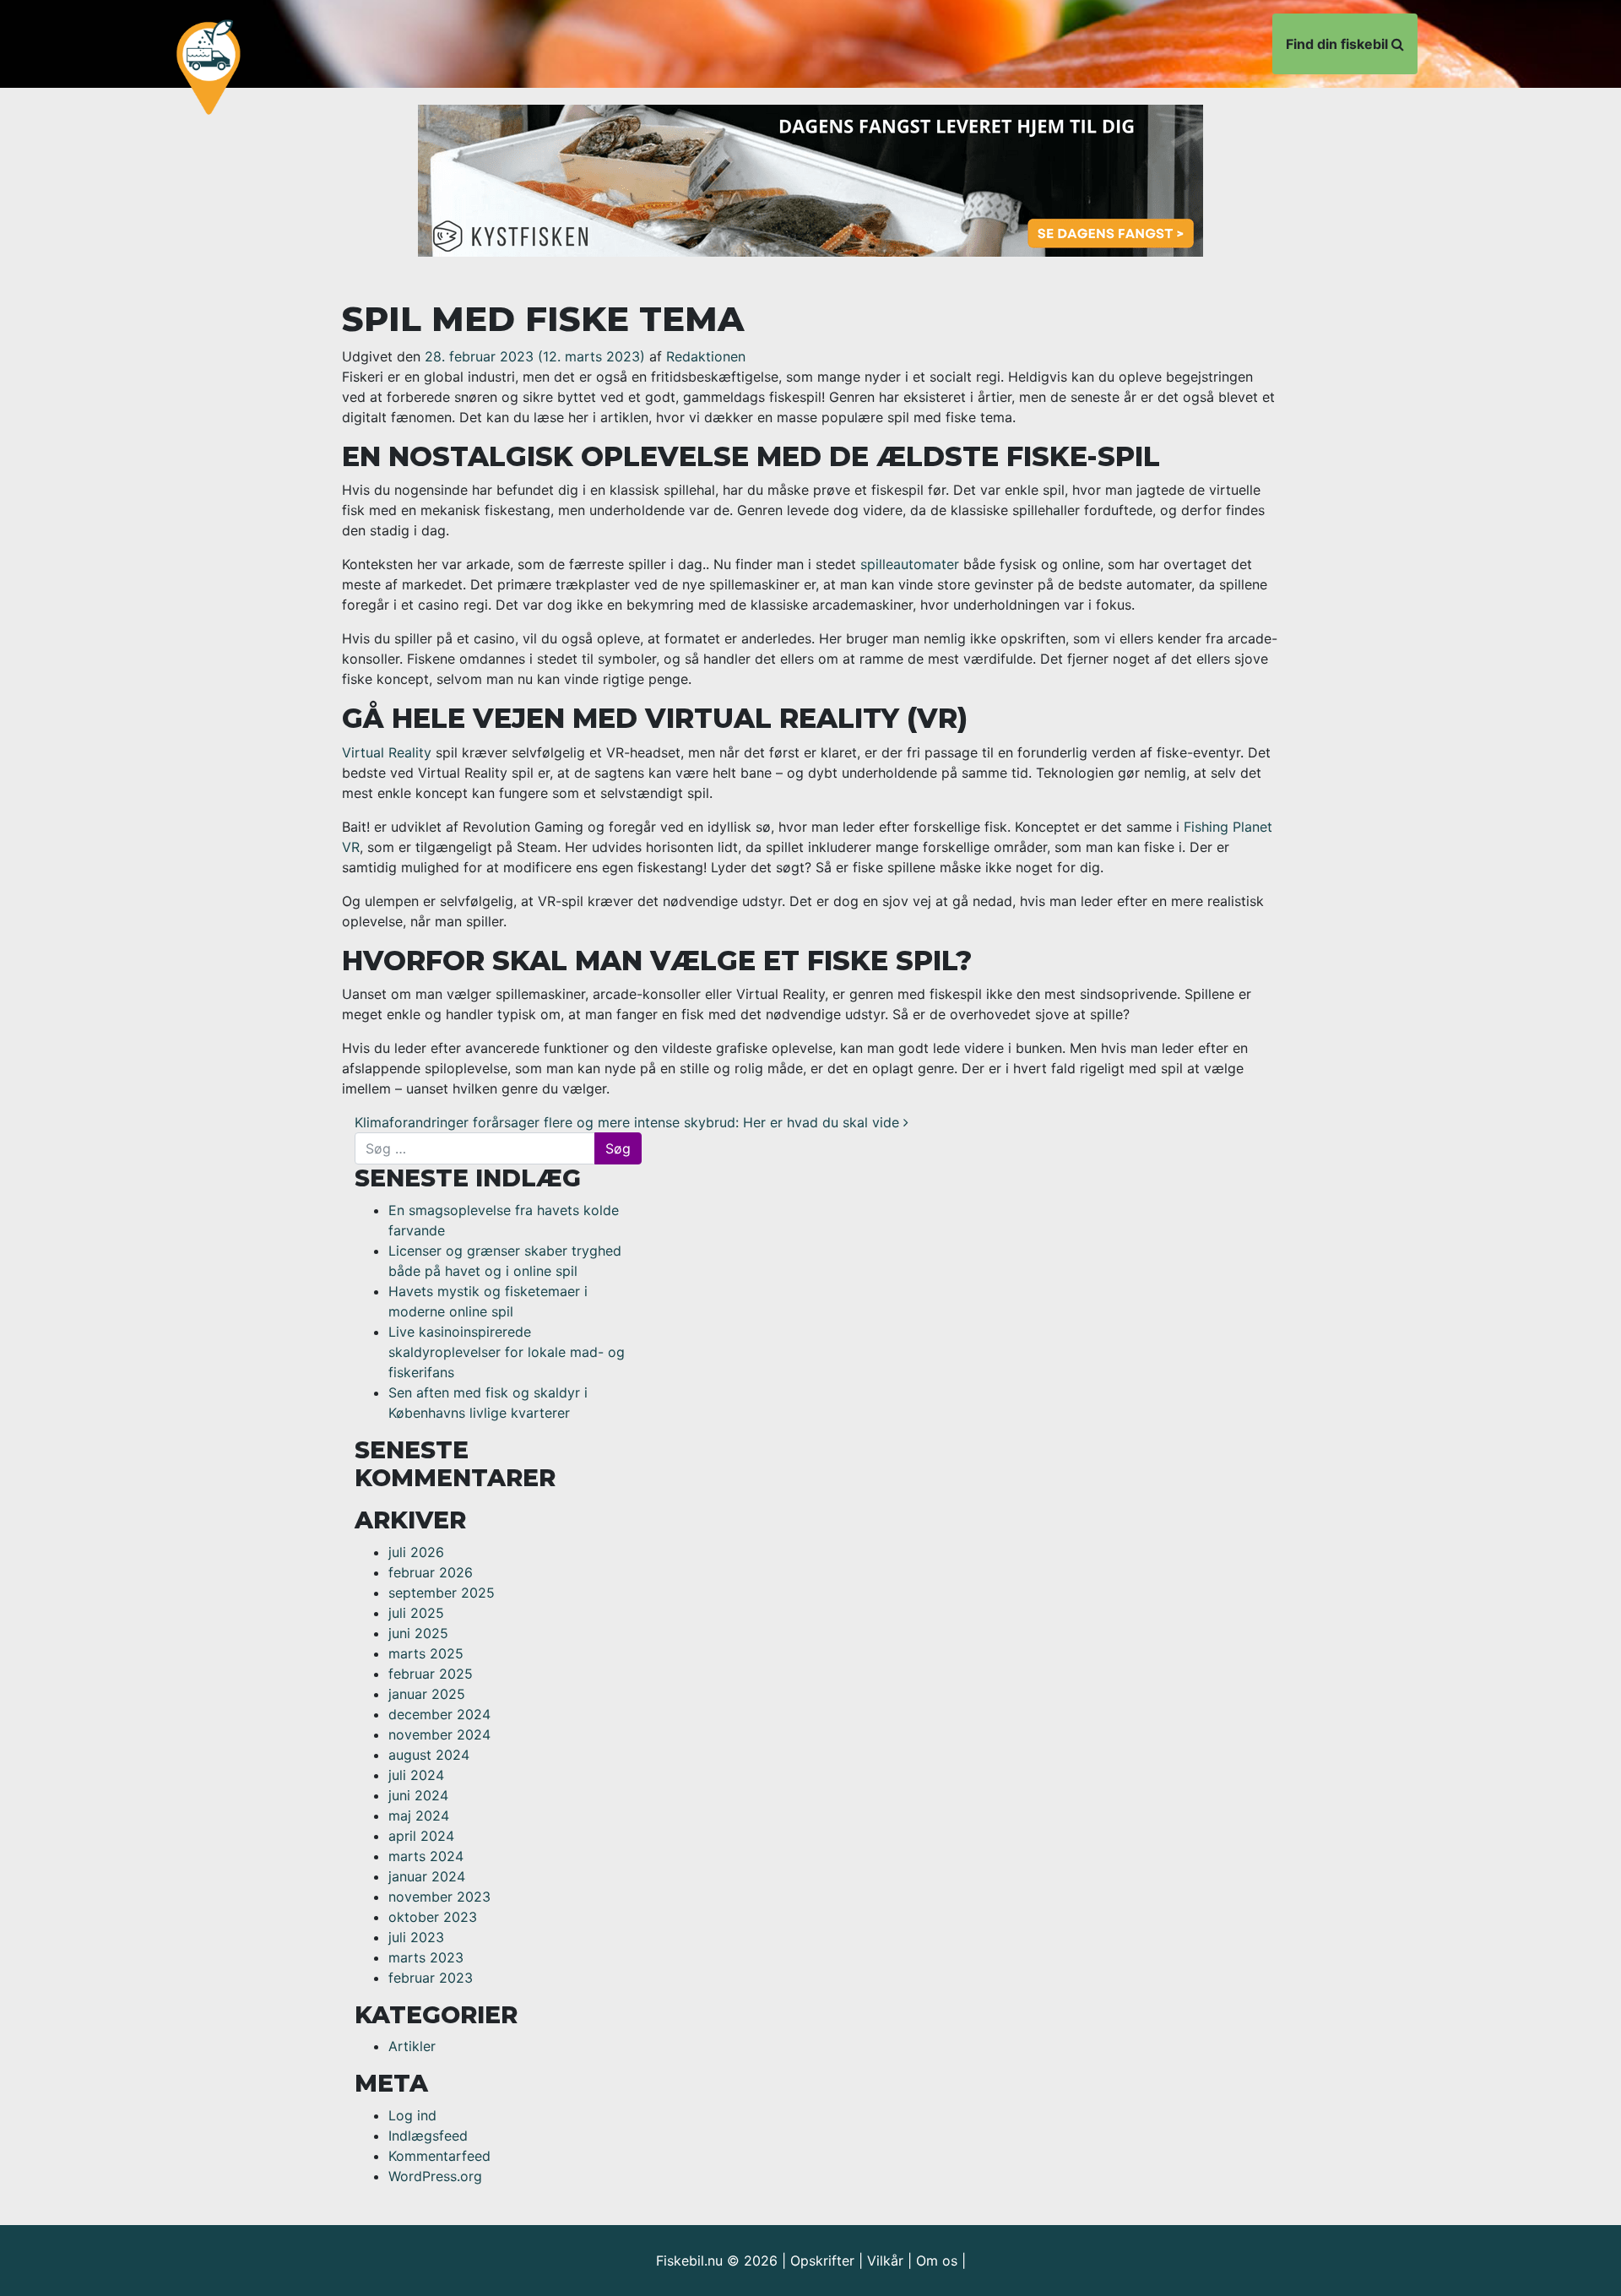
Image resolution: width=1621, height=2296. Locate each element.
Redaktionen (706, 356)
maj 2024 (419, 1816)
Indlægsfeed (428, 2136)
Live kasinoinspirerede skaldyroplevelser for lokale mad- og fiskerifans (507, 1352)
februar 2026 (431, 1572)
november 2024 (439, 1734)
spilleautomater (910, 564)
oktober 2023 (433, 1917)
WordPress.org (435, 2176)
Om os (937, 2261)
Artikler (412, 2046)
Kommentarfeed (439, 2156)
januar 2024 (427, 1876)
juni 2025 (418, 1633)
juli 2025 (416, 1613)
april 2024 (421, 1836)
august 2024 (429, 1755)
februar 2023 (431, 1978)
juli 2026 (416, 1552)
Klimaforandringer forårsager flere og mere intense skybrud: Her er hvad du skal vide (629, 1122)
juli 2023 (416, 1937)
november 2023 (439, 1897)
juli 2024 (416, 1775)
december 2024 (439, 1714)
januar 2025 (427, 1694)
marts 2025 (426, 1653)
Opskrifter (822, 2261)
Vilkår (885, 2261)
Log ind (412, 2115)
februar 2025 (431, 1674)
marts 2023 (426, 1957)
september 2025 (442, 1593)
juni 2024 (418, 1795)
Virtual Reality (387, 752)
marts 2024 (426, 1856)
